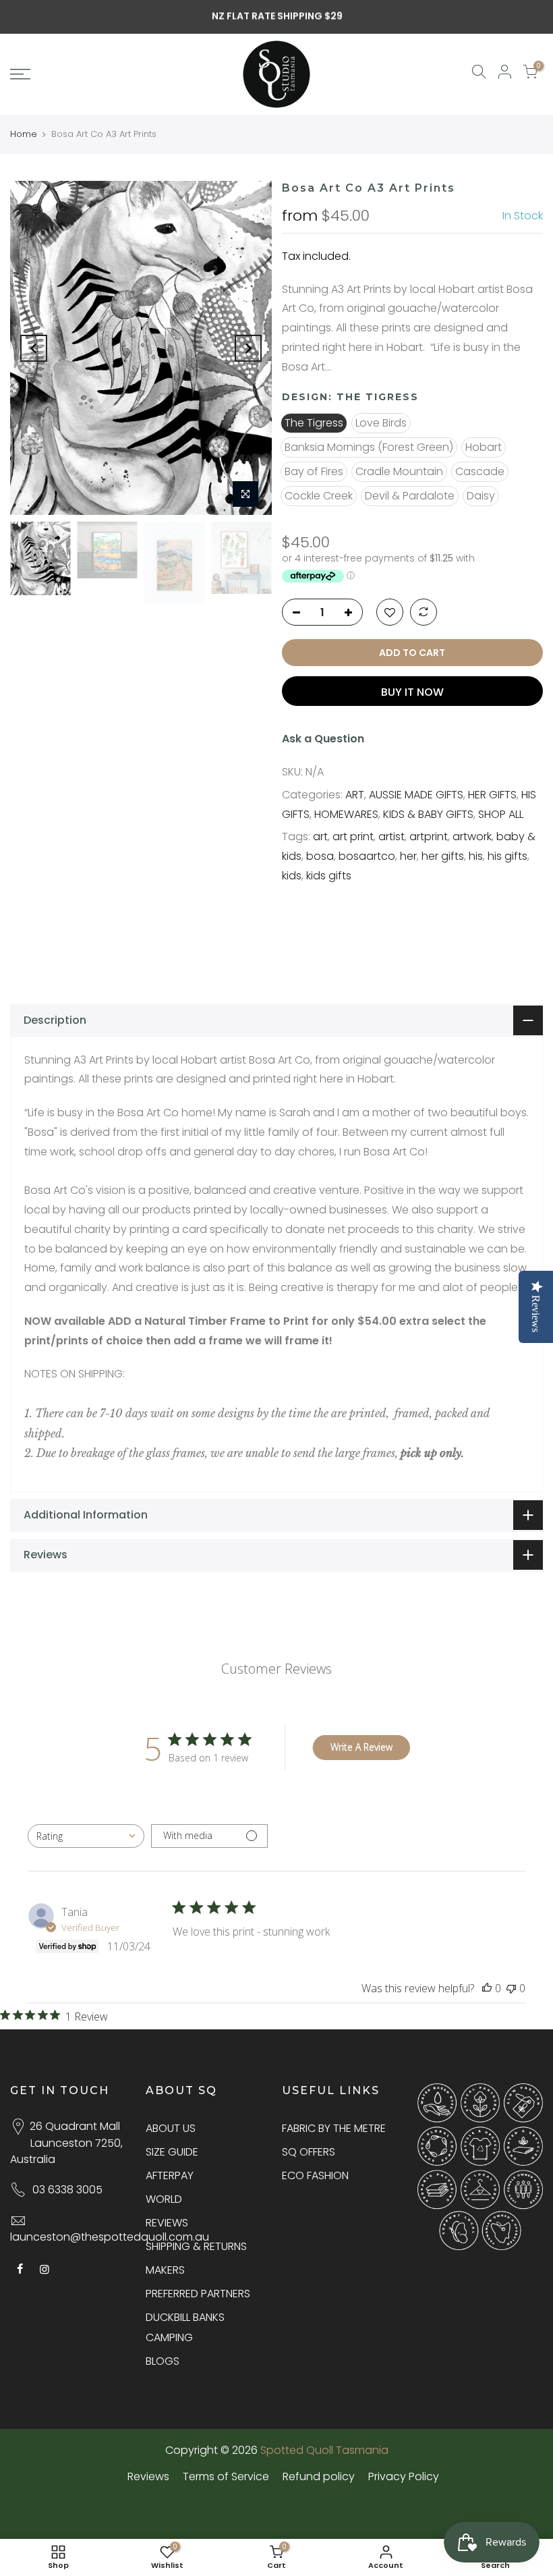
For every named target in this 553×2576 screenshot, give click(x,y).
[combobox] (86, 1836)
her (408, 856)
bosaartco (367, 856)
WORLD (164, 2199)
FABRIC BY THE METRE (334, 2128)
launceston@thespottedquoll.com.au (110, 2237)
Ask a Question (323, 739)
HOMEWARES (346, 814)
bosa (320, 856)
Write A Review (361, 1747)
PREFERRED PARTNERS (198, 2294)
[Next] (248, 348)
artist (391, 837)
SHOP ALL (501, 814)
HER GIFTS (492, 795)
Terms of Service (226, 2476)
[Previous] (34, 348)
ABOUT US (171, 2128)
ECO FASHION (315, 2175)
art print (353, 837)
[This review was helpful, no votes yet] (487, 1988)
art (320, 837)
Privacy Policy (404, 2476)
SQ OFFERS (309, 2152)
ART (355, 795)
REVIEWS (167, 2223)
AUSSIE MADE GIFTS (416, 795)
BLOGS (163, 2361)
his (476, 856)
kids (292, 876)
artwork (472, 837)
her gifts (443, 856)
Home (24, 134)
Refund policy (319, 2476)
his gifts (507, 856)
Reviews (148, 2476)
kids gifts (329, 876)
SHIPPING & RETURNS (196, 2246)
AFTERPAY (170, 2175)
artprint (429, 837)
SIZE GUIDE (172, 2152)
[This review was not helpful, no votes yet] (511, 1988)
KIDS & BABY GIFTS (428, 814)
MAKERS (165, 2270)
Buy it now (412, 692)
